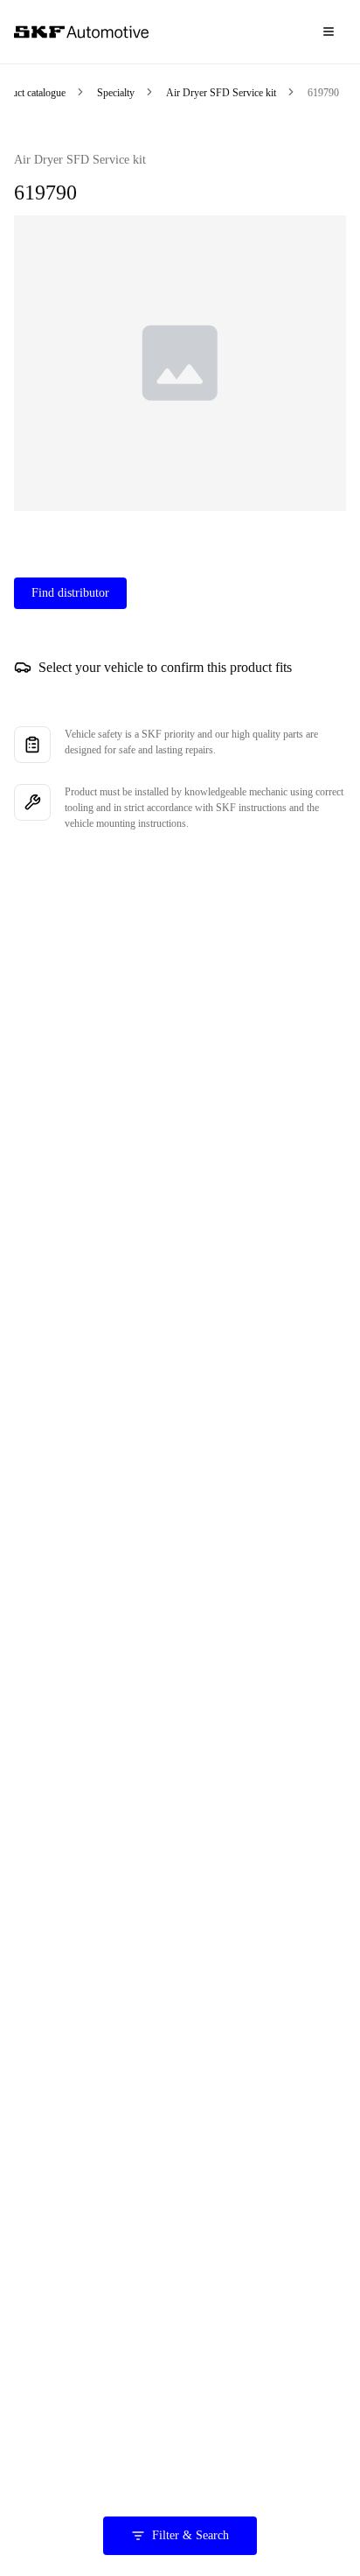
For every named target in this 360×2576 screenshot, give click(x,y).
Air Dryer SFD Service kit (221, 93)
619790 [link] (323, 93)
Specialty (116, 93)
